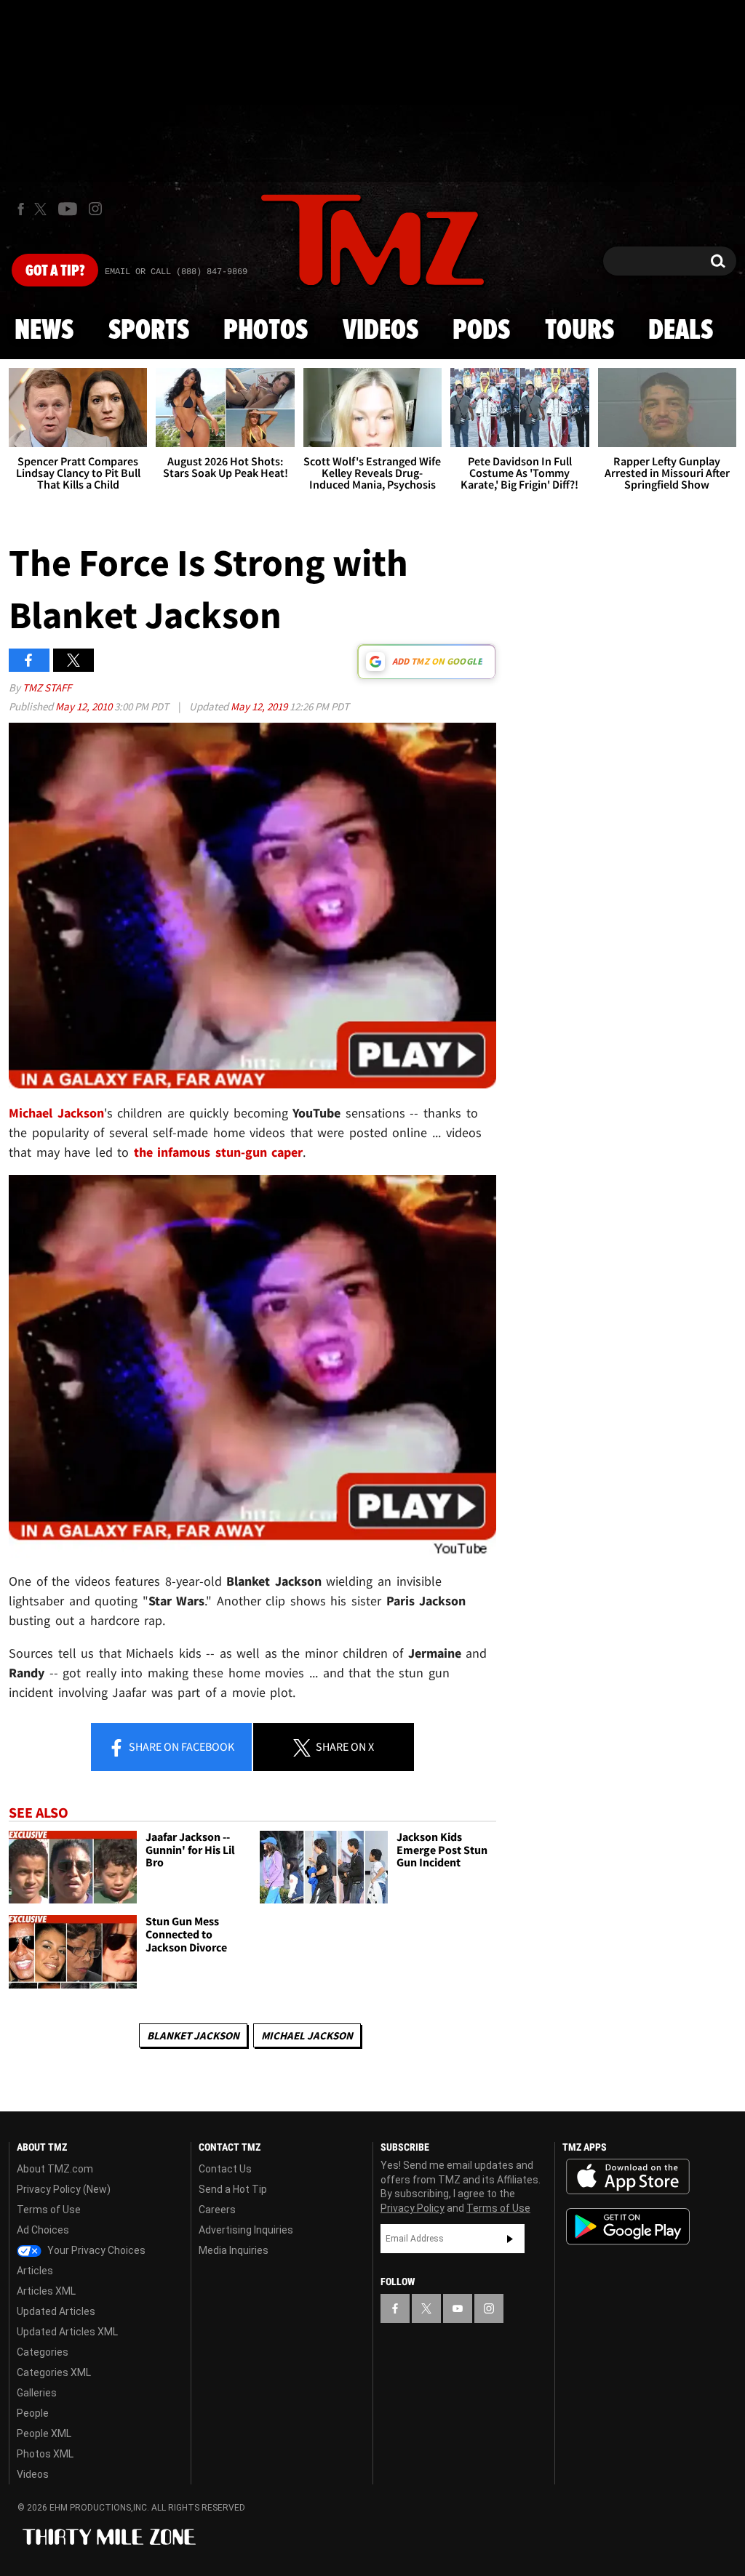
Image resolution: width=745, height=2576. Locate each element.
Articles (35, 2271)
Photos (266, 331)
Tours (579, 331)
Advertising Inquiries (246, 2230)
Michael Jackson (307, 2035)
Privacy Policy (413, 2208)
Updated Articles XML (67, 2332)
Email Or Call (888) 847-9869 (176, 272)
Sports (149, 331)
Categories (43, 2352)
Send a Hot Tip (233, 2189)
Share (180, 1746)
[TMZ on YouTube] (458, 2308)
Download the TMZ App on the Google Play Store (628, 2227)
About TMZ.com (55, 2169)
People (33, 2413)
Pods (481, 331)
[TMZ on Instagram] (95, 209)
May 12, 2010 (85, 706)
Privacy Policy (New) (64, 2189)
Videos (381, 331)
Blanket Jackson (193, 2035)
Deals (681, 331)
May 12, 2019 (260, 706)
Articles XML (46, 2291)
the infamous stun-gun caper (219, 1152)
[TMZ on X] (43, 209)
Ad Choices (43, 2230)
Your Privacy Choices (95, 2250)
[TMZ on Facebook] (21, 209)
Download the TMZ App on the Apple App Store (628, 2177)
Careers (217, 2210)
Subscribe (510, 2239)
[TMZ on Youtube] (68, 209)
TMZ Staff (47, 687)
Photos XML (45, 2454)
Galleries (37, 2393)
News (44, 331)
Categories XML (54, 2372)
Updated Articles (56, 2311)
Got (55, 271)
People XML (44, 2433)
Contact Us (225, 2169)
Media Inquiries (234, 2250)
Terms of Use (49, 2210)
